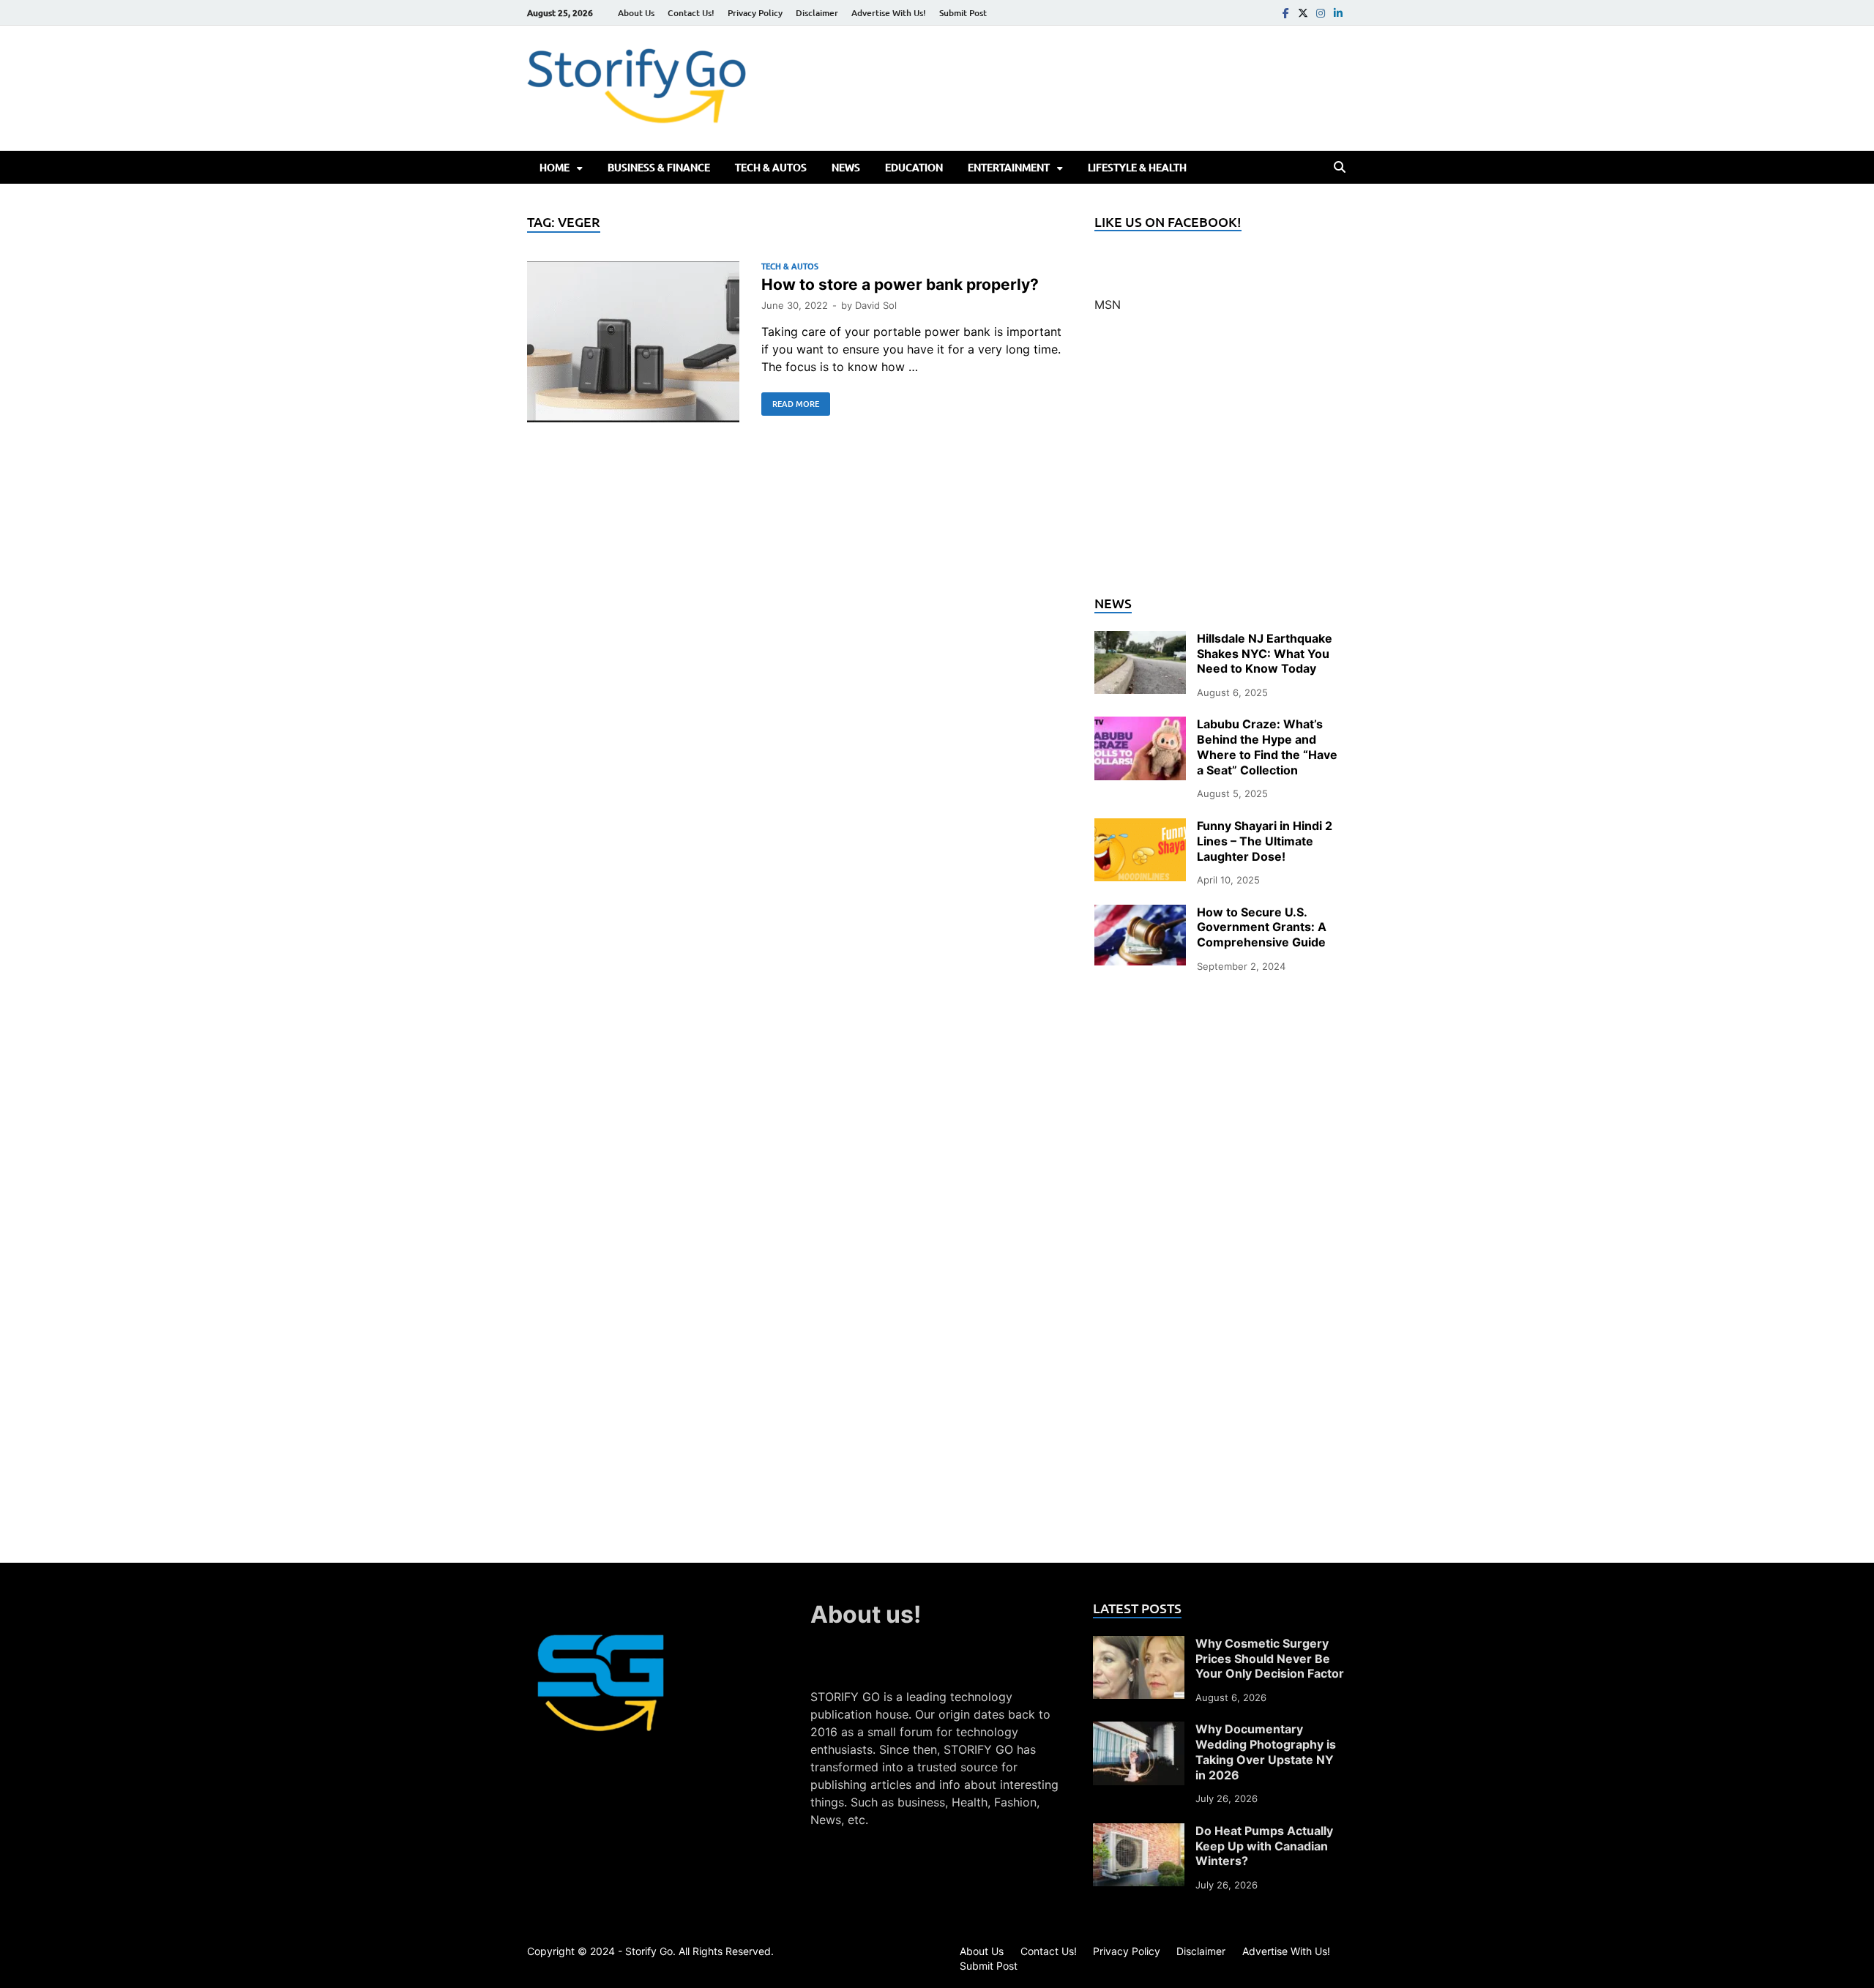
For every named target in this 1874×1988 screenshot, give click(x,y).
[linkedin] (1338, 13)
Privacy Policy (755, 13)
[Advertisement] (1221, 463)
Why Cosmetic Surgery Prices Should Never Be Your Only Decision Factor (1270, 1659)
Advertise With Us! (889, 13)
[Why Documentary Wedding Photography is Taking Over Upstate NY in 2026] (1139, 1730)
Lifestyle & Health (1137, 167)
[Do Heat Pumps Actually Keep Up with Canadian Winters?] (1139, 1832)
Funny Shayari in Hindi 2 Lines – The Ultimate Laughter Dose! (1265, 841)
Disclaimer (817, 13)
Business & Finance (659, 167)
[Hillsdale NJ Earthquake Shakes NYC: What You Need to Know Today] (1140, 640)
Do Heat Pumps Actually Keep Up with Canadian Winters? (1264, 1846)
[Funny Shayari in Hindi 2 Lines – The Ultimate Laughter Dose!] (1140, 827)
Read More (790, 401)
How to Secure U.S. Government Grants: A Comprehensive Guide (1262, 927)
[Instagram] (1321, 13)
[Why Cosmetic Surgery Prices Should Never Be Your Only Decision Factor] (1139, 1645)
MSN (1108, 304)
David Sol (876, 305)
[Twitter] (1303, 13)
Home (555, 167)
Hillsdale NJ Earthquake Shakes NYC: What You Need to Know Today (1265, 654)
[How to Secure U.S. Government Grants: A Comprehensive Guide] (1140, 913)
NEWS (846, 167)
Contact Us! (691, 13)
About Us (636, 13)
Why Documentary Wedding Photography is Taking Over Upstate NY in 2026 (1266, 1752)
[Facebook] (1285, 13)
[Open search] (1340, 168)
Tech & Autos (771, 167)
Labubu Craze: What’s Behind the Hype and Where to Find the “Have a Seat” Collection (1267, 747)
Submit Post (963, 13)
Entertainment (1009, 167)
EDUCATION (914, 167)
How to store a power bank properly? (900, 284)
